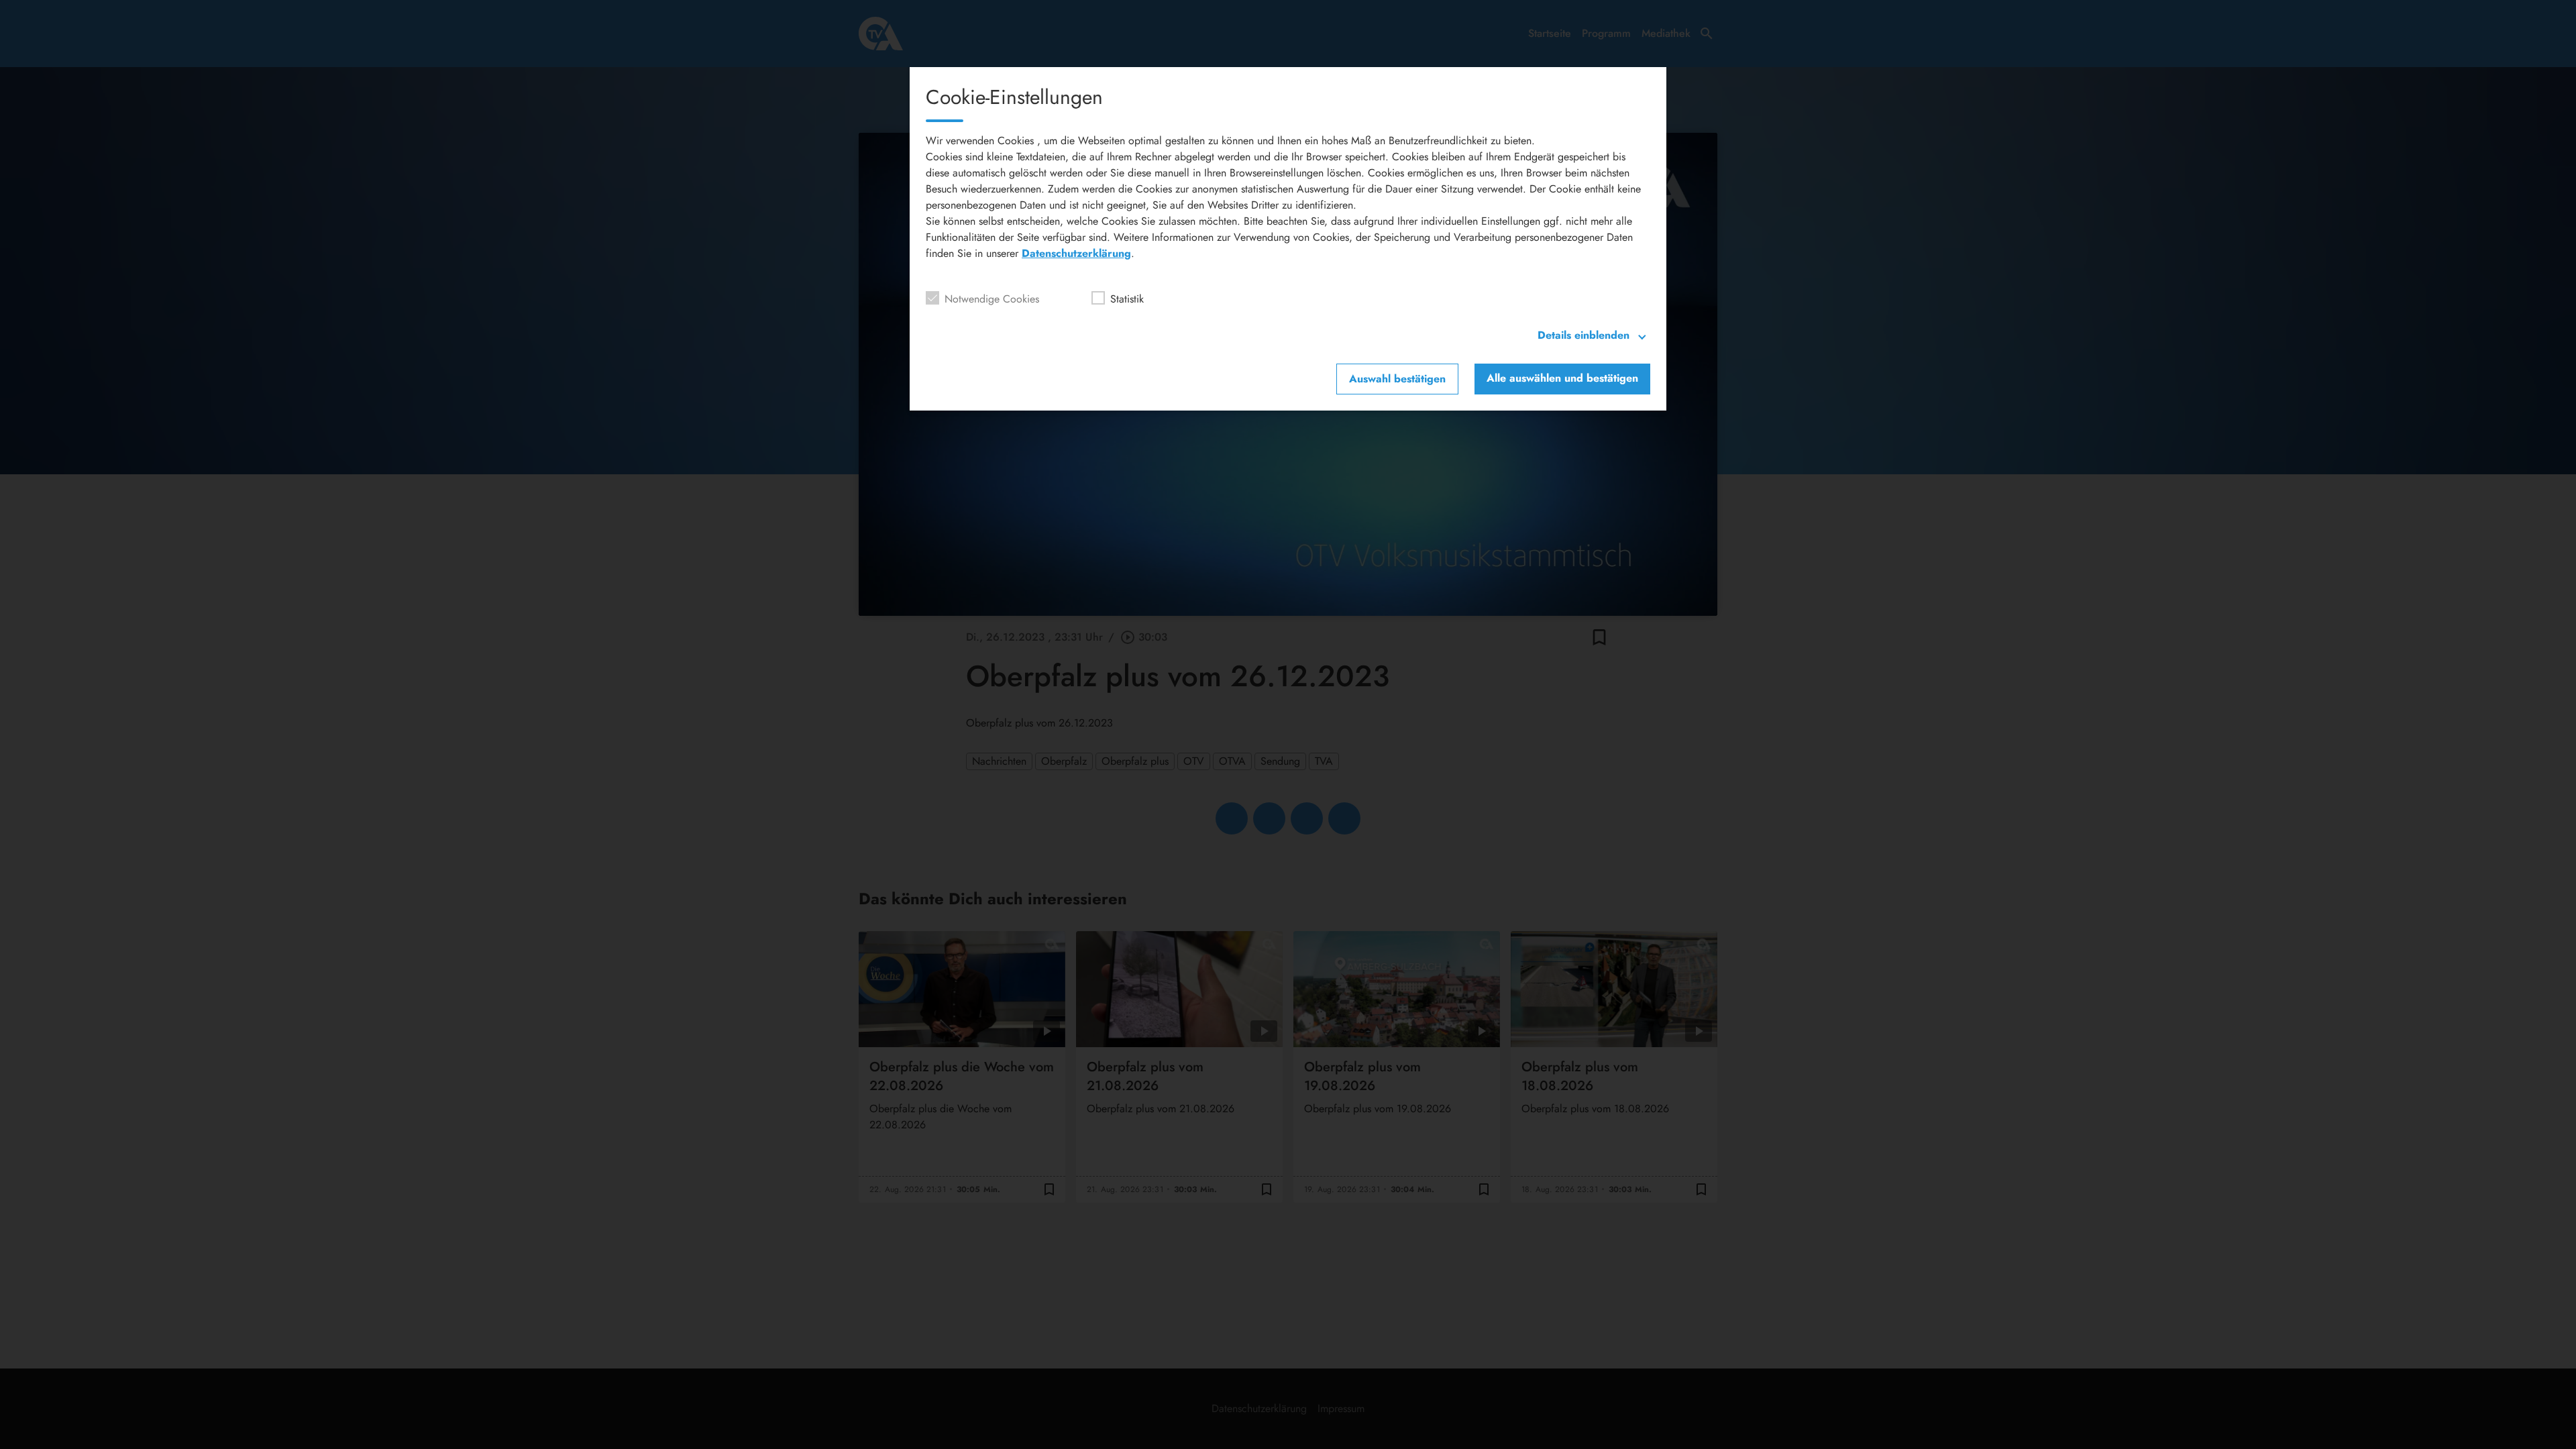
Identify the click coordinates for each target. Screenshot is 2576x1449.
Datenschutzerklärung (1076, 253)
